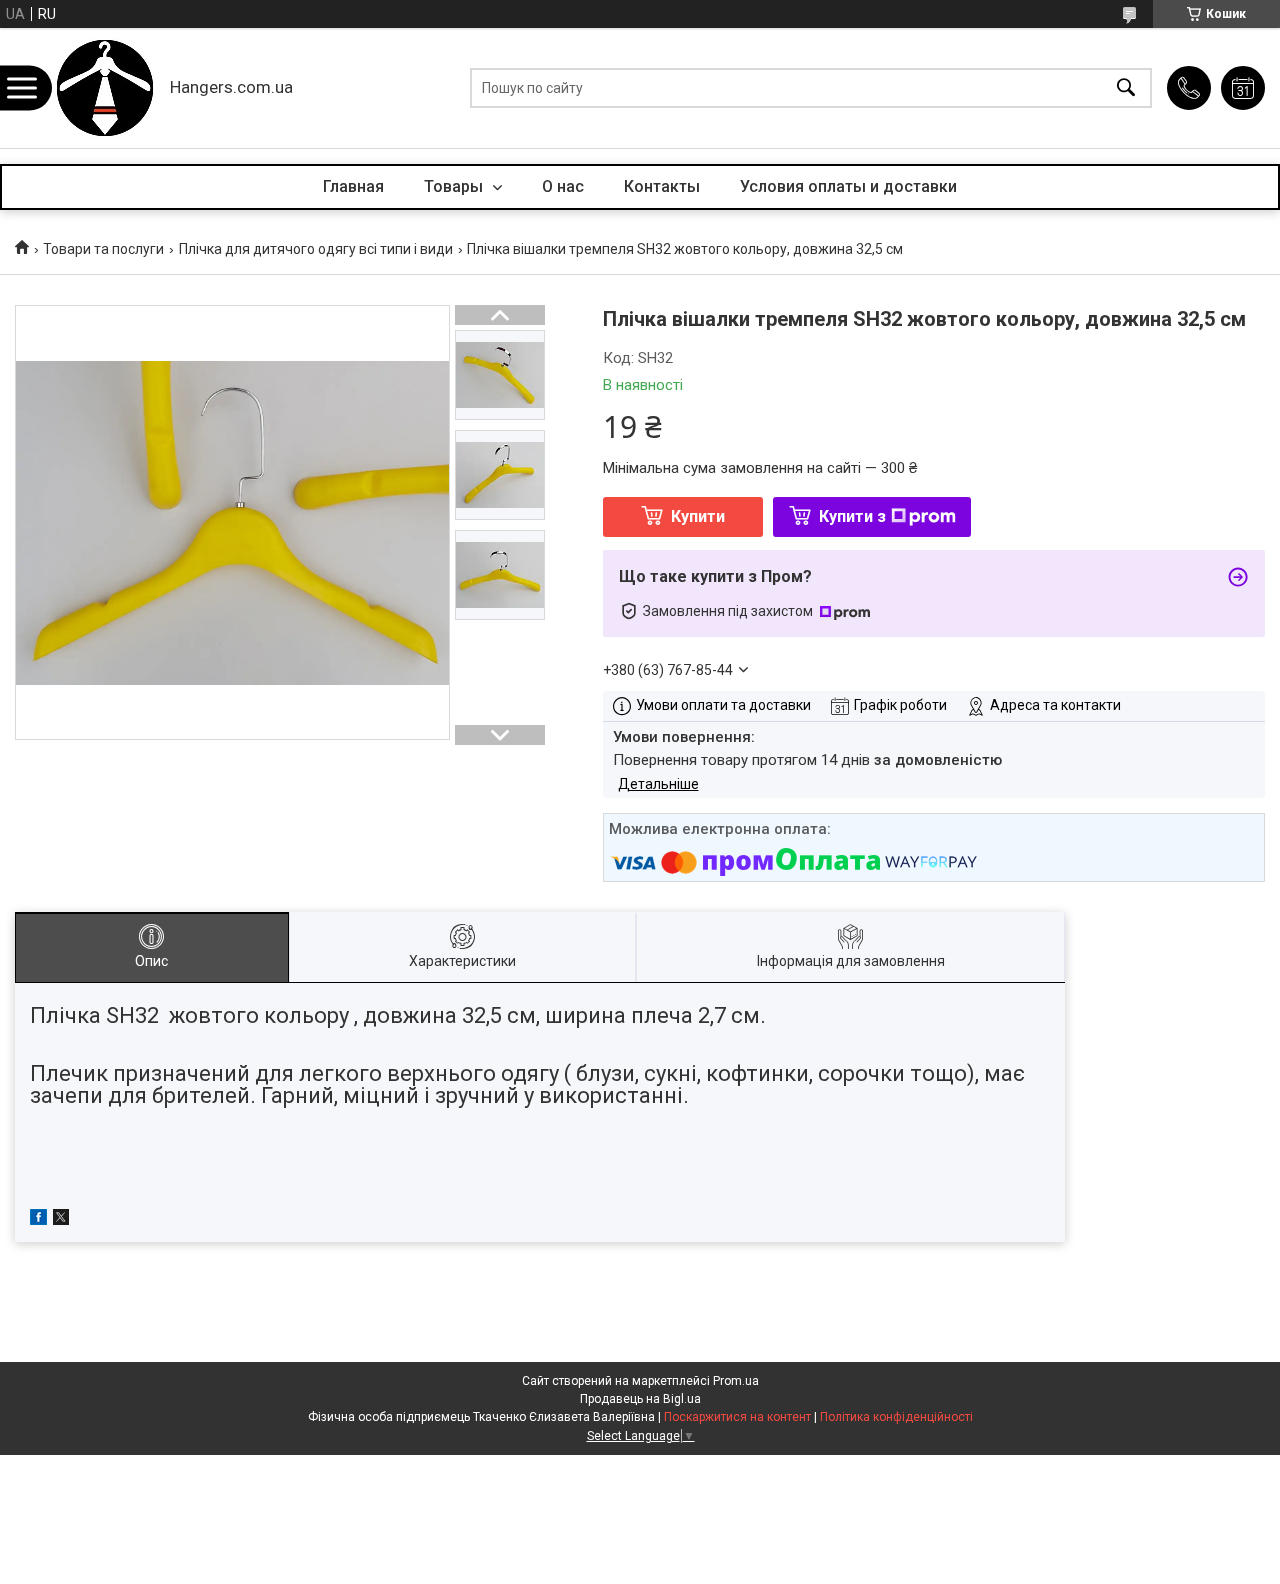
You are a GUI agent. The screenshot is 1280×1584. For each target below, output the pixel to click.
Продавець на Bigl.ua (640, 1399)
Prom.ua (736, 1381)
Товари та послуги (103, 249)
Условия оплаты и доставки (848, 186)
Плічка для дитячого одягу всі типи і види (316, 249)
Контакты (662, 186)
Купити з (852, 516)
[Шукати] (1126, 88)
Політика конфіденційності (896, 1417)
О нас (563, 186)
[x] (61, 1220)
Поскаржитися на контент (737, 1417)
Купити (698, 516)
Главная (353, 186)
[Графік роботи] (1243, 88)
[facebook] (38, 1220)
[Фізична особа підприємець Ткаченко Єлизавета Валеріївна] (105, 88)
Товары (455, 186)
